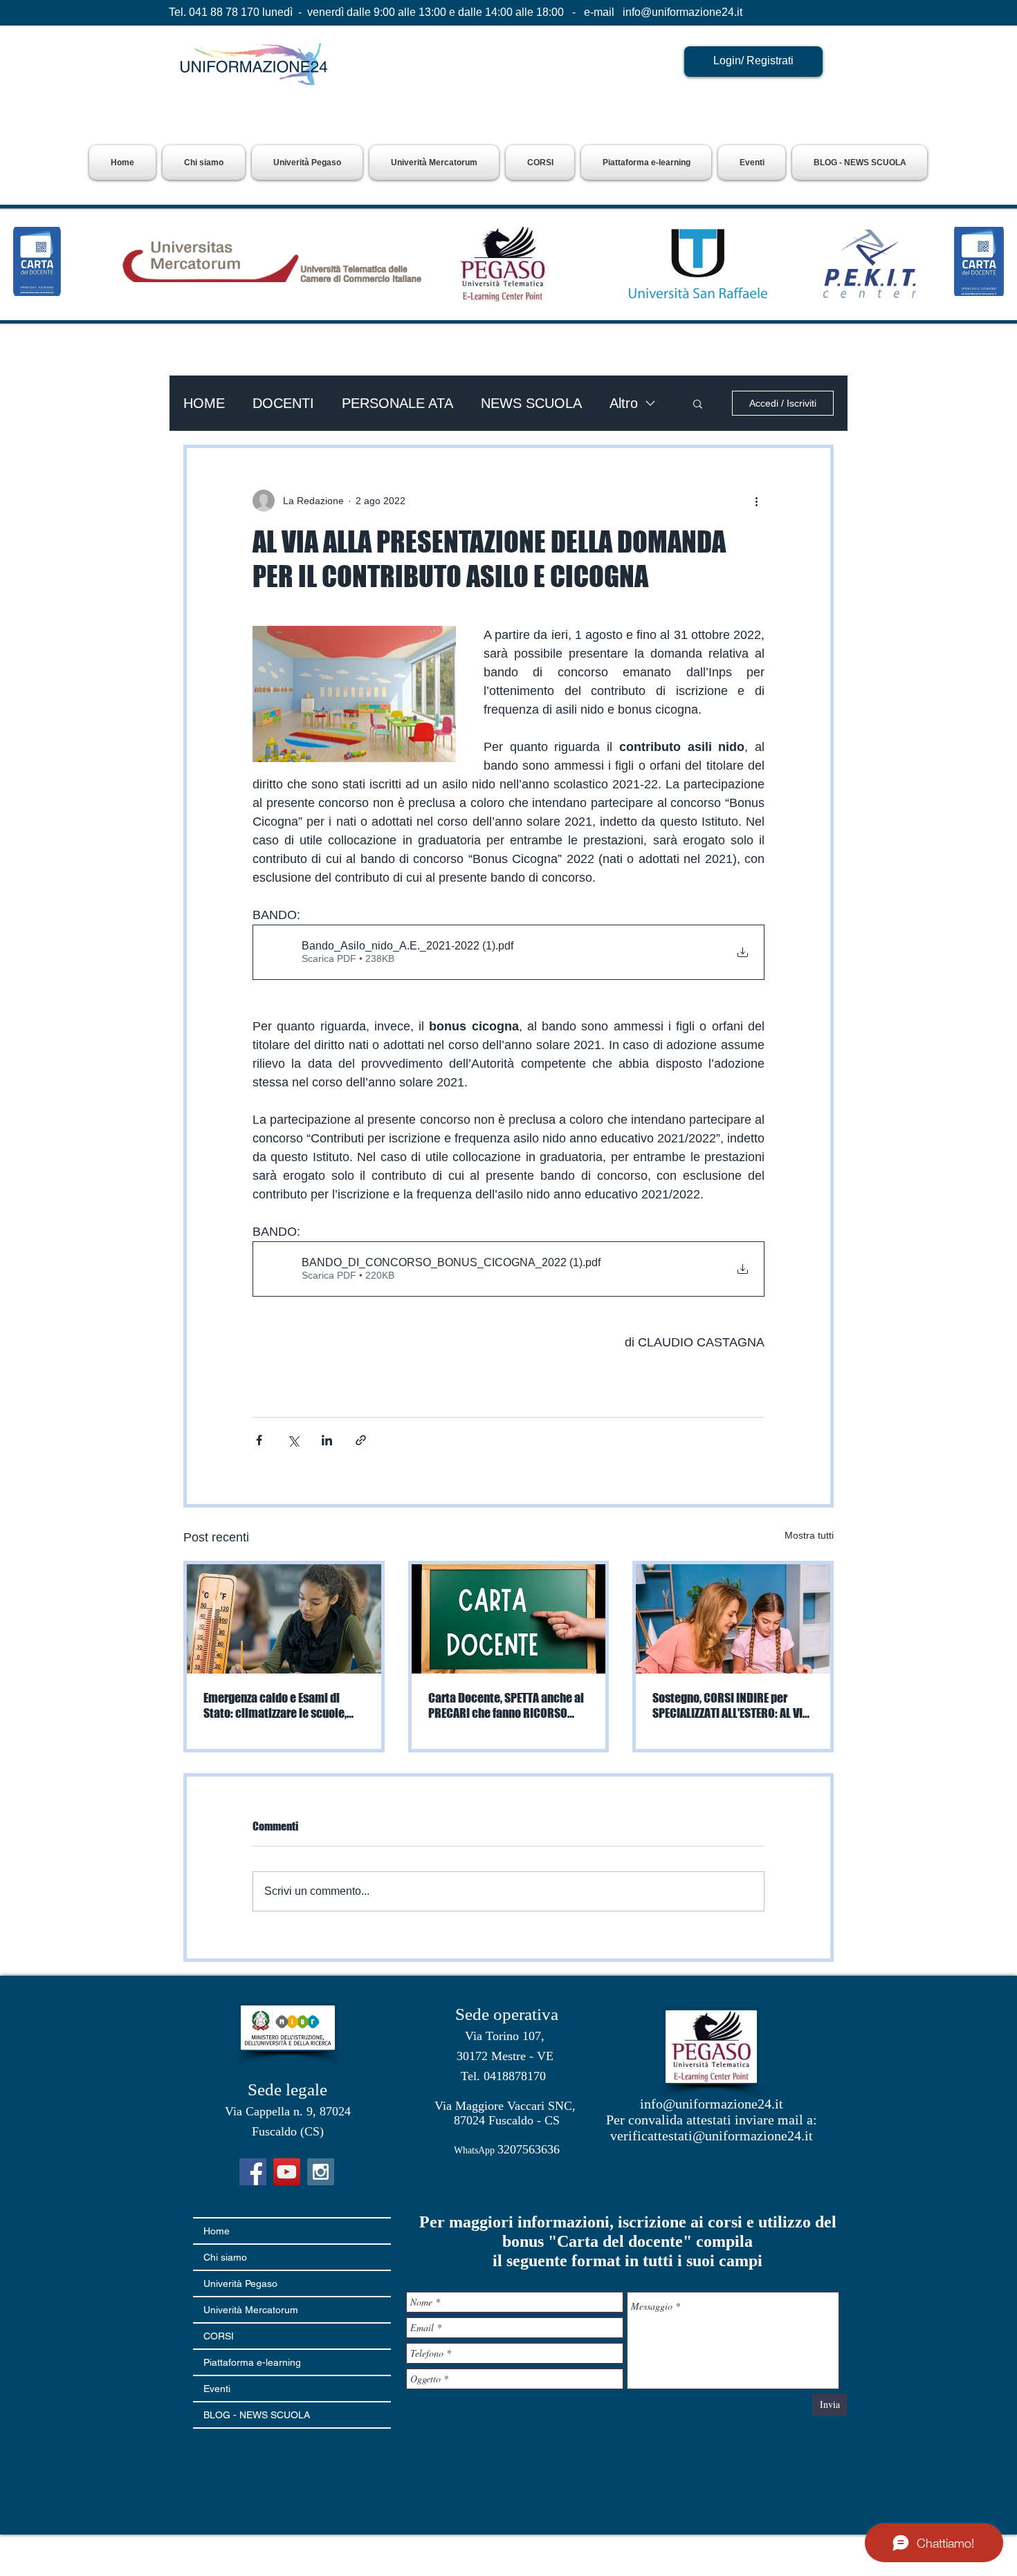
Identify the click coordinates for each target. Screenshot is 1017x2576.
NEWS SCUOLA (531, 403)
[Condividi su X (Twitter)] (293, 1440)
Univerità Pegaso (240, 2283)
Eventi (217, 2389)
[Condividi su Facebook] (259, 1440)
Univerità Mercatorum (251, 2310)
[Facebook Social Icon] (253, 2172)
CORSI (219, 2336)
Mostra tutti (809, 1535)
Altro (624, 403)
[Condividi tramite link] (361, 1440)
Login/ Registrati (753, 61)
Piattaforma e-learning (252, 2362)
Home (217, 2231)
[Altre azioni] (756, 501)
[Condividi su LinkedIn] (327, 1440)
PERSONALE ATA (397, 403)
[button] (307, 163)
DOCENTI (283, 403)
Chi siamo (225, 2257)
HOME (204, 403)
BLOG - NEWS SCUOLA (257, 2415)
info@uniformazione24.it (682, 12)
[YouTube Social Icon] (287, 2172)
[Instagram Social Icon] (321, 2172)
